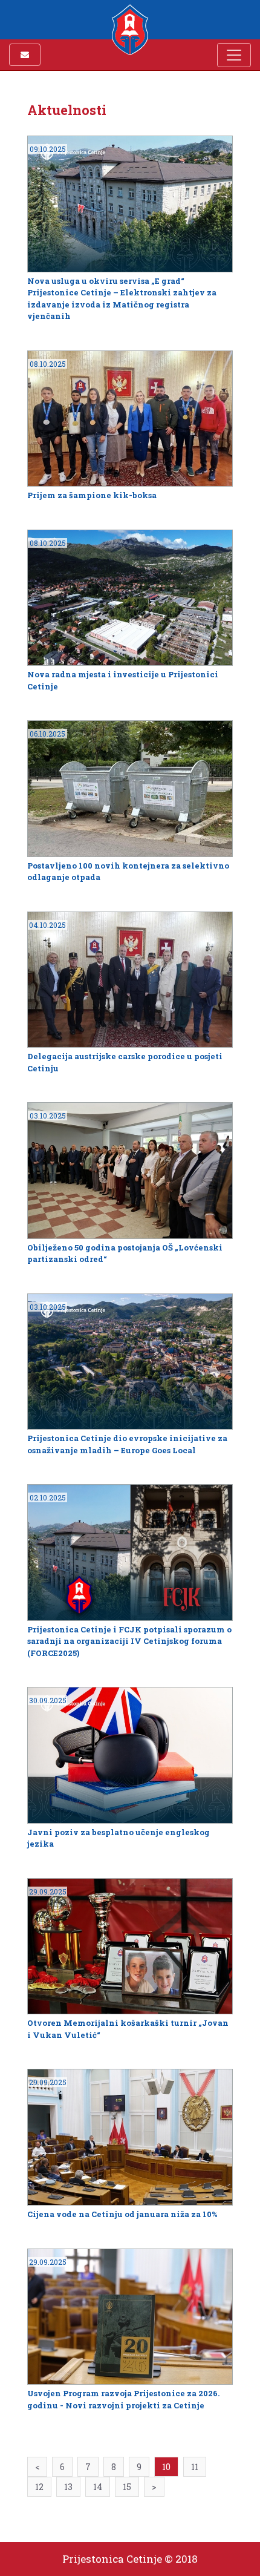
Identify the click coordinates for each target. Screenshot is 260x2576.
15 (127, 2487)
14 (98, 2487)
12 (39, 2487)
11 (195, 2467)
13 (68, 2487)
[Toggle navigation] (234, 55)
